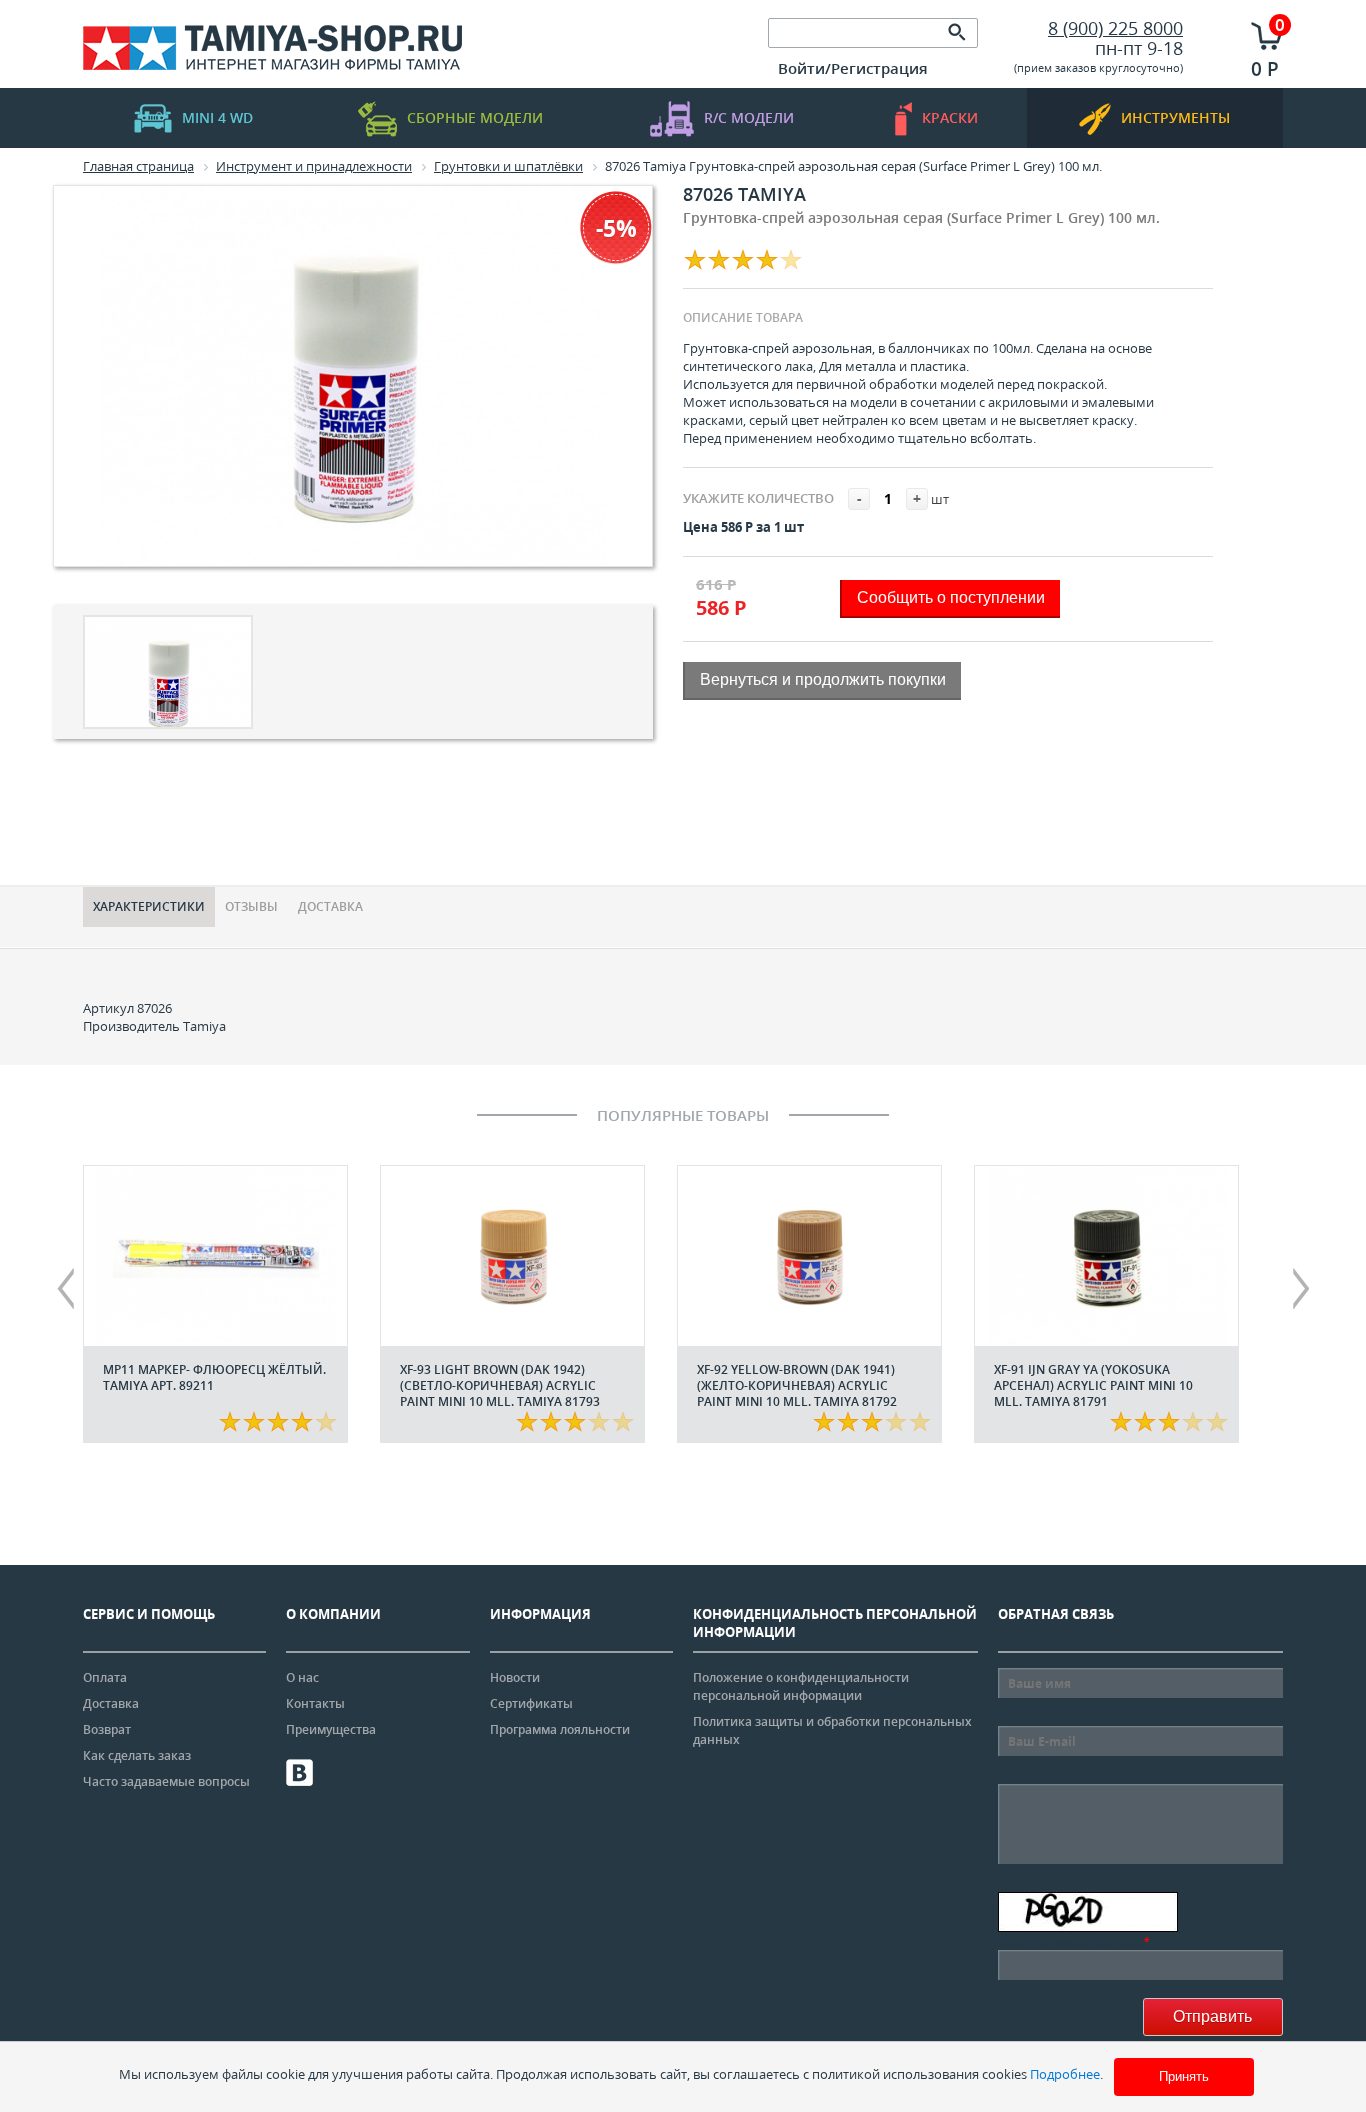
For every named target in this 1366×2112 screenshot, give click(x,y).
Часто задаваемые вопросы (166, 1781)
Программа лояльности (560, 1729)
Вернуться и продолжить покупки (823, 679)
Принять (1184, 2076)
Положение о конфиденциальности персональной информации (801, 1686)
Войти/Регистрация (853, 68)
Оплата (105, 1677)
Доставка (330, 906)
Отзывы (251, 906)
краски (950, 117)
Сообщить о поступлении (951, 597)
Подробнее (1065, 2074)
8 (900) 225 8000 (1115, 28)
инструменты (1175, 117)
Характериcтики (149, 906)
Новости (515, 1677)
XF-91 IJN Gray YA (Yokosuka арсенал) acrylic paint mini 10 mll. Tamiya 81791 (1093, 1385)
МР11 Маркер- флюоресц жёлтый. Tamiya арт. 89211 (214, 1377)
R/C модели (749, 117)
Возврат (107, 1729)
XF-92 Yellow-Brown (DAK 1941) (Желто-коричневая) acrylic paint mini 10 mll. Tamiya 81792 (797, 1385)
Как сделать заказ (137, 1755)
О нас (302, 1677)
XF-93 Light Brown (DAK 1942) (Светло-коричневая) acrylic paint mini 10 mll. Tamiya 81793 (500, 1385)
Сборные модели (475, 117)
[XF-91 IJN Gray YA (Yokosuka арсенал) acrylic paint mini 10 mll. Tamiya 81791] (1106, 1256)
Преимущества (331, 1729)
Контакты (315, 1703)
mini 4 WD (217, 117)
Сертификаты (531, 1703)
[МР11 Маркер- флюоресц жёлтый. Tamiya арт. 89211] (215, 1256)
